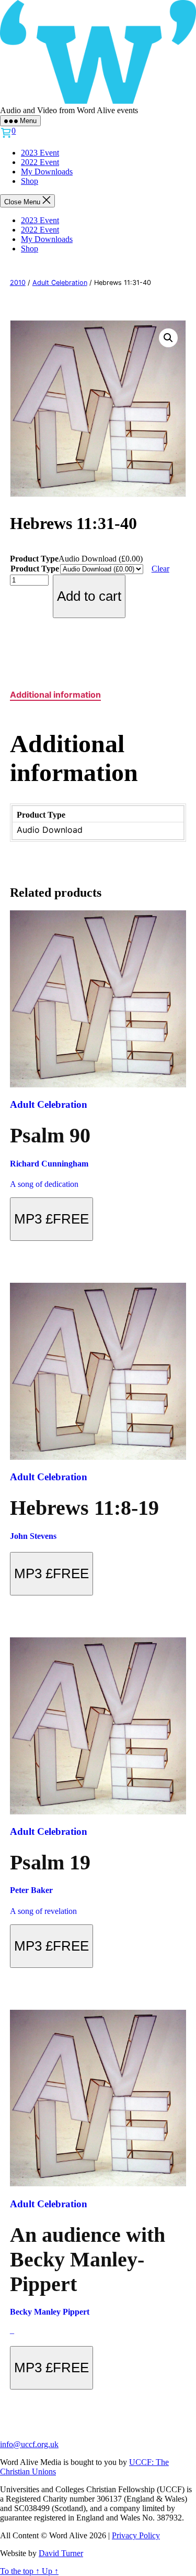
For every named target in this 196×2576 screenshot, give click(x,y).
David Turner (61, 2553)
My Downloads (47, 172)
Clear (160, 569)
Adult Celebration (60, 283)
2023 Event (40, 153)
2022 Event (40, 162)
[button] (168, 338)
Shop (30, 181)
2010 (18, 283)
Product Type (35, 569)
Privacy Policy (136, 2535)
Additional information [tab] (55, 695)
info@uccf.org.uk (29, 2444)
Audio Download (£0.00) (101, 559)
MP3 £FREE (51, 1219)
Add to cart (89, 596)
